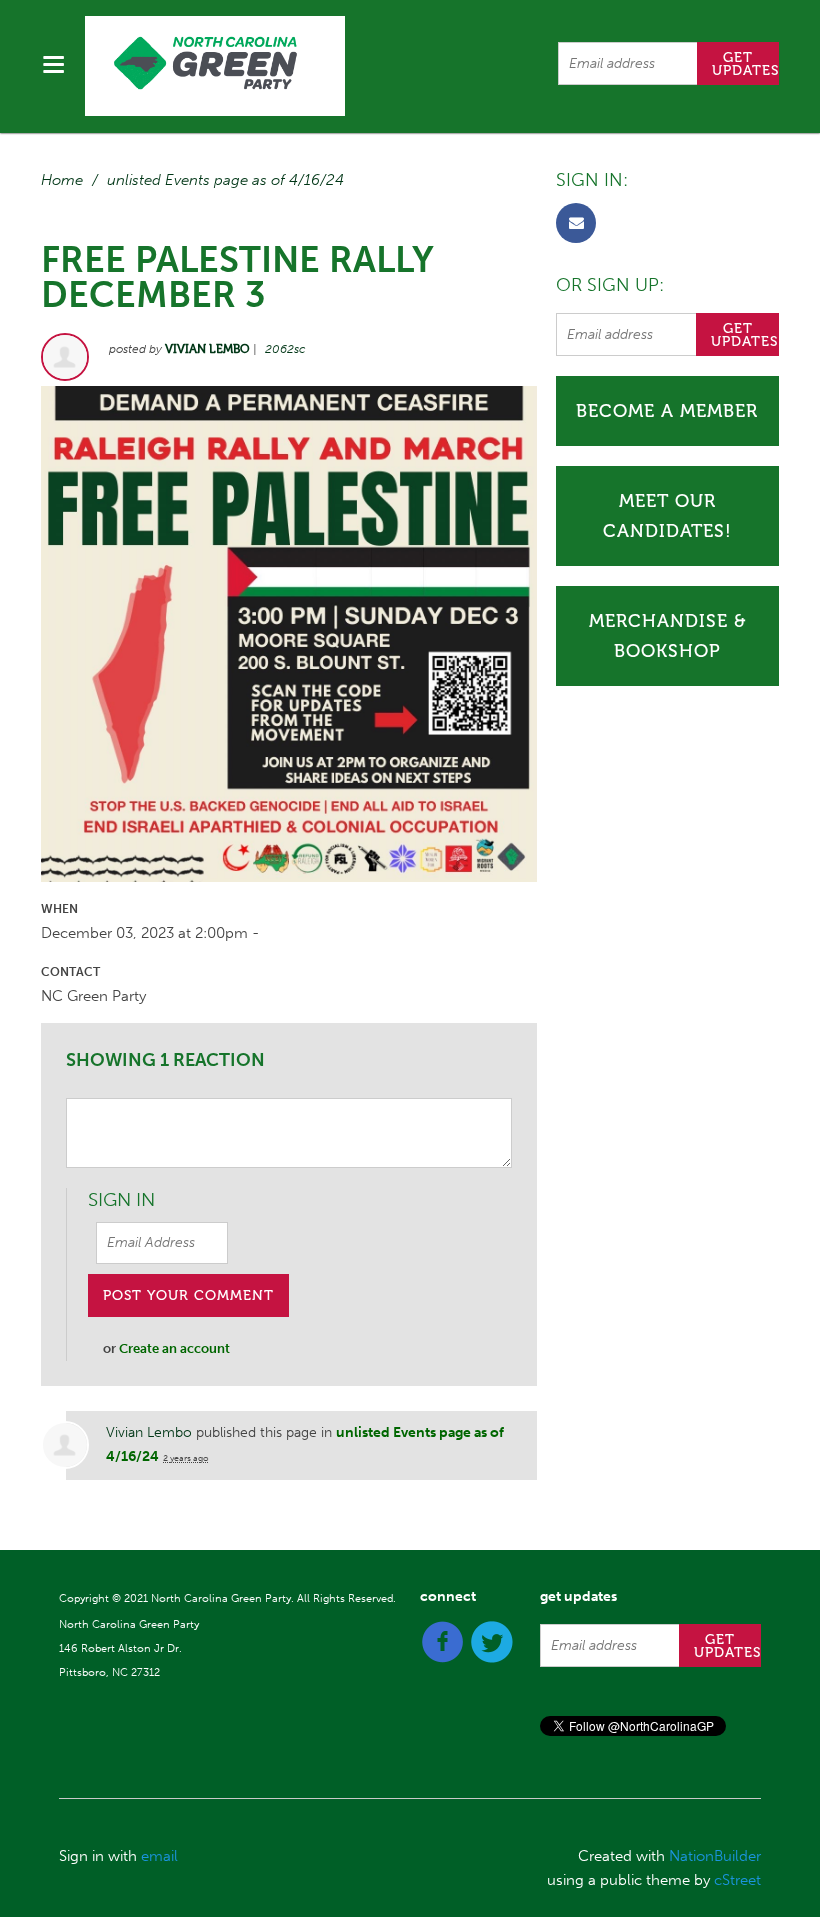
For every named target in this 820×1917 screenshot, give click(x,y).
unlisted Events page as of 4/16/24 (225, 180)
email (159, 1856)
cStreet (737, 1880)
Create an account (174, 1348)
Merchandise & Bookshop (667, 636)
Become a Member (667, 411)
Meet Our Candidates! (667, 516)
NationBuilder (715, 1856)
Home (62, 180)
